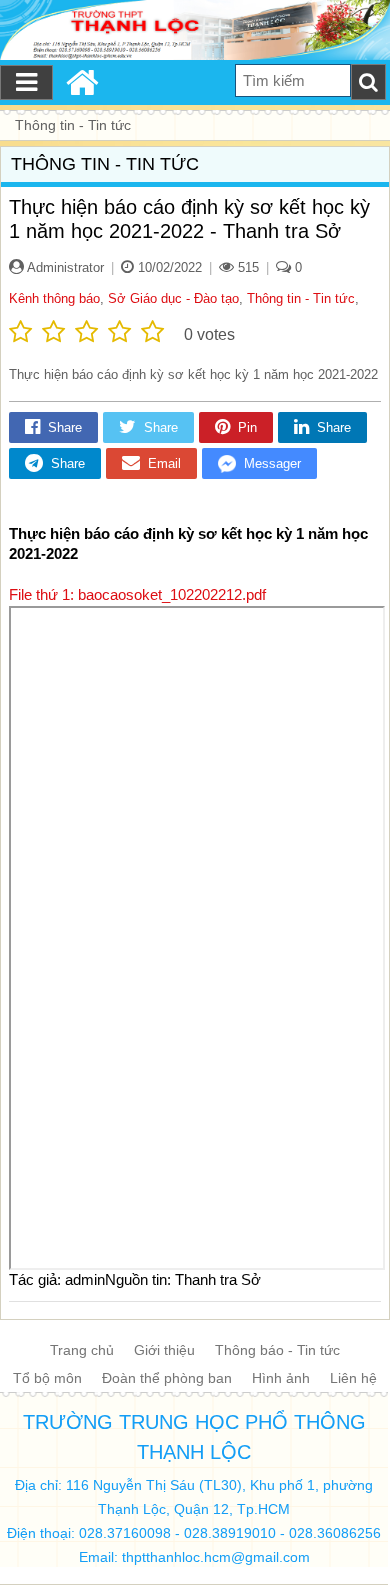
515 (246, 267)
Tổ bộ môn (47, 1378)
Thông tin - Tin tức (301, 298)
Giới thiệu (164, 1350)
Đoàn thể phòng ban (167, 1378)
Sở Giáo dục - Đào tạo (173, 298)
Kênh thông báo (54, 298)
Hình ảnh (281, 1378)
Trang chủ (82, 1350)
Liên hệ (353, 1378)
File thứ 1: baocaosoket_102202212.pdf (137, 594)
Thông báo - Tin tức (277, 1350)
